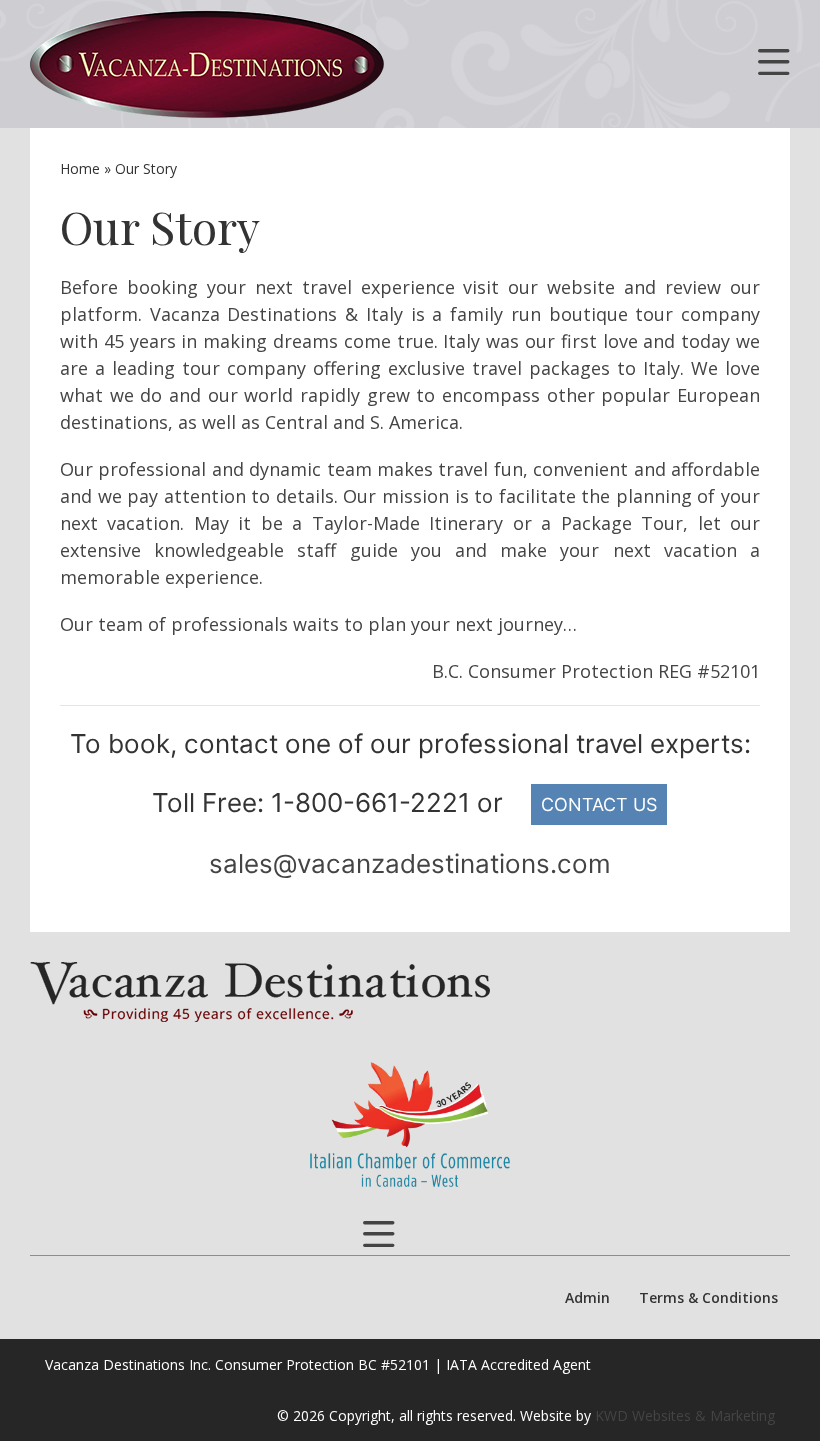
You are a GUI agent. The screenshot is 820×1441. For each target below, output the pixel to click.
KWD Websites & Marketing (685, 1415)
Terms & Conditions (708, 1297)
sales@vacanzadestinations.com (410, 863)
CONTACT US (599, 804)
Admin (587, 1297)
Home (80, 168)
